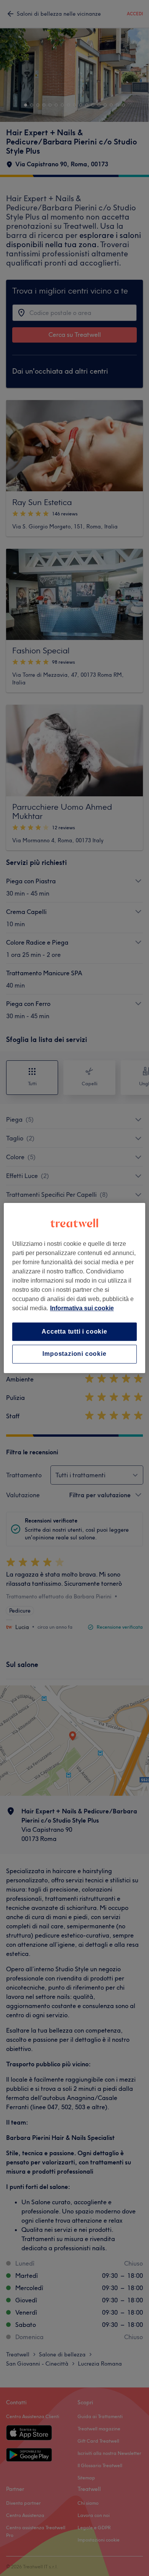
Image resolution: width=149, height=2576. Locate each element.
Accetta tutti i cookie (74, 1331)
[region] (75, 1288)
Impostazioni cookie (74, 1354)
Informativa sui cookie (82, 1308)
